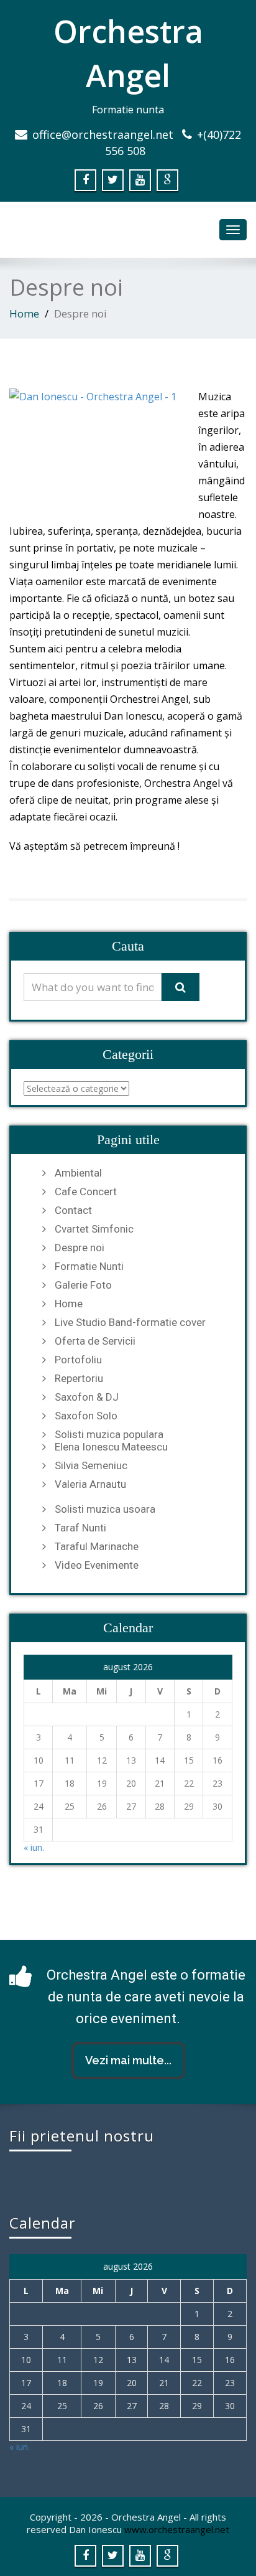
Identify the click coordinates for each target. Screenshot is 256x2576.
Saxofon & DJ (87, 1397)
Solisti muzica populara (109, 1434)
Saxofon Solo (86, 1416)
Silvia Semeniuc (91, 1465)
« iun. (34, 1847)
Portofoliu (78, 1360)
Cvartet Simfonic (94, 1229)
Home (24, 313)
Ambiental (78, 1173)
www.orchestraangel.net (177, 2529)
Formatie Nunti (89, 1266)
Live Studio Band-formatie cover (130, 1322)
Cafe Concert (86, 1192)
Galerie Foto (83, 1285)
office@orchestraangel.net (103, 134)
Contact (73, 1210)
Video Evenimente (97, 1565)
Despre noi (80, 1248)
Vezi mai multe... (128, 2060)
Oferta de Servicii (95, 1341)
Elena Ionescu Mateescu (111, 1447)
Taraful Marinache (97, 1546)
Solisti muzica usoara (105, 1509)
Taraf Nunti (80, 1528)
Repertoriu (79, 1378)
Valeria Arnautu (90, 1484)
